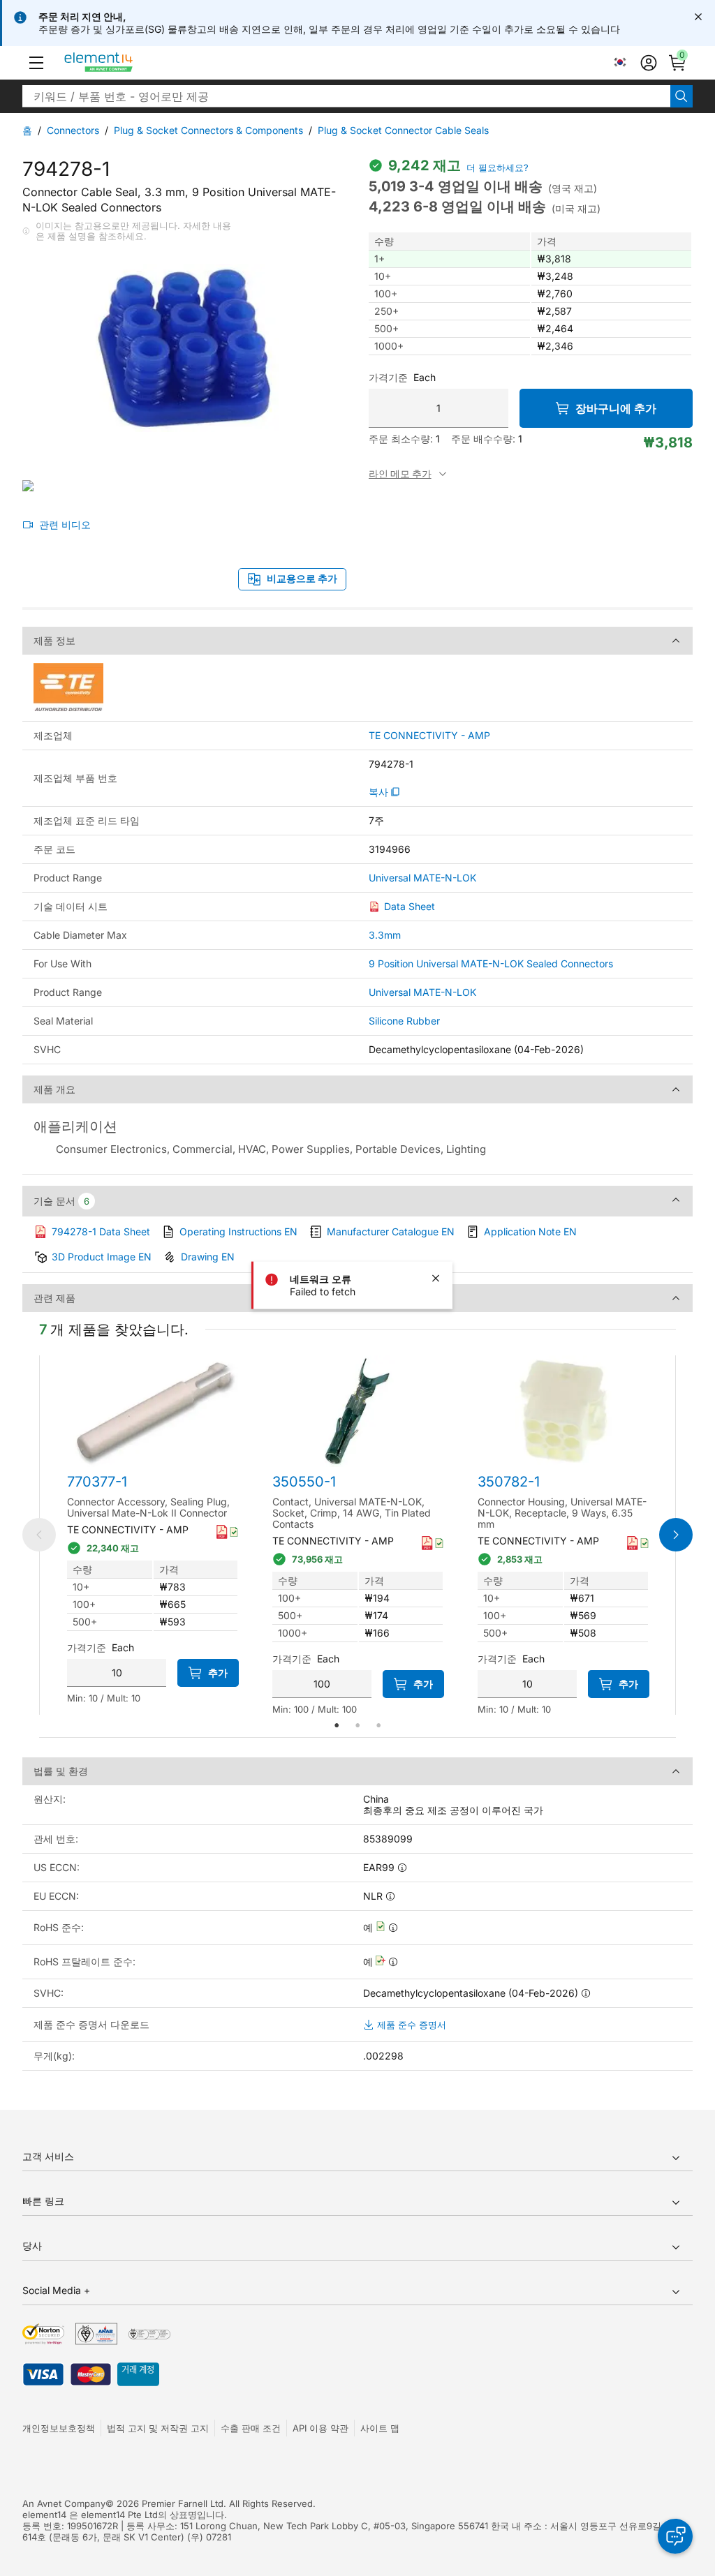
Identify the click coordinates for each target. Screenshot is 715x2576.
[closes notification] (698, 17)
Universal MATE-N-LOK (422, 878)
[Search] (681, 96)
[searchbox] (346, 96)
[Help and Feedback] (675, 2536)
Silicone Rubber (404, 1021)
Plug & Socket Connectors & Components (208, 130)
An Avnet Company (64, 2503)
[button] (36, 63)
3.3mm (385, 935)
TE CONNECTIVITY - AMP (429, 736)
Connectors (73, 130)
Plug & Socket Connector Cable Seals (403, 130)
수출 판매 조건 (251, 2428)
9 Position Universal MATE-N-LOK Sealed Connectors (491, 963)
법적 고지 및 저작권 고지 (158, 2428)
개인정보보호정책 (59, 2428)
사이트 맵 (380, 2428)
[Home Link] (125, 63)
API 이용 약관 (320, 2428)
